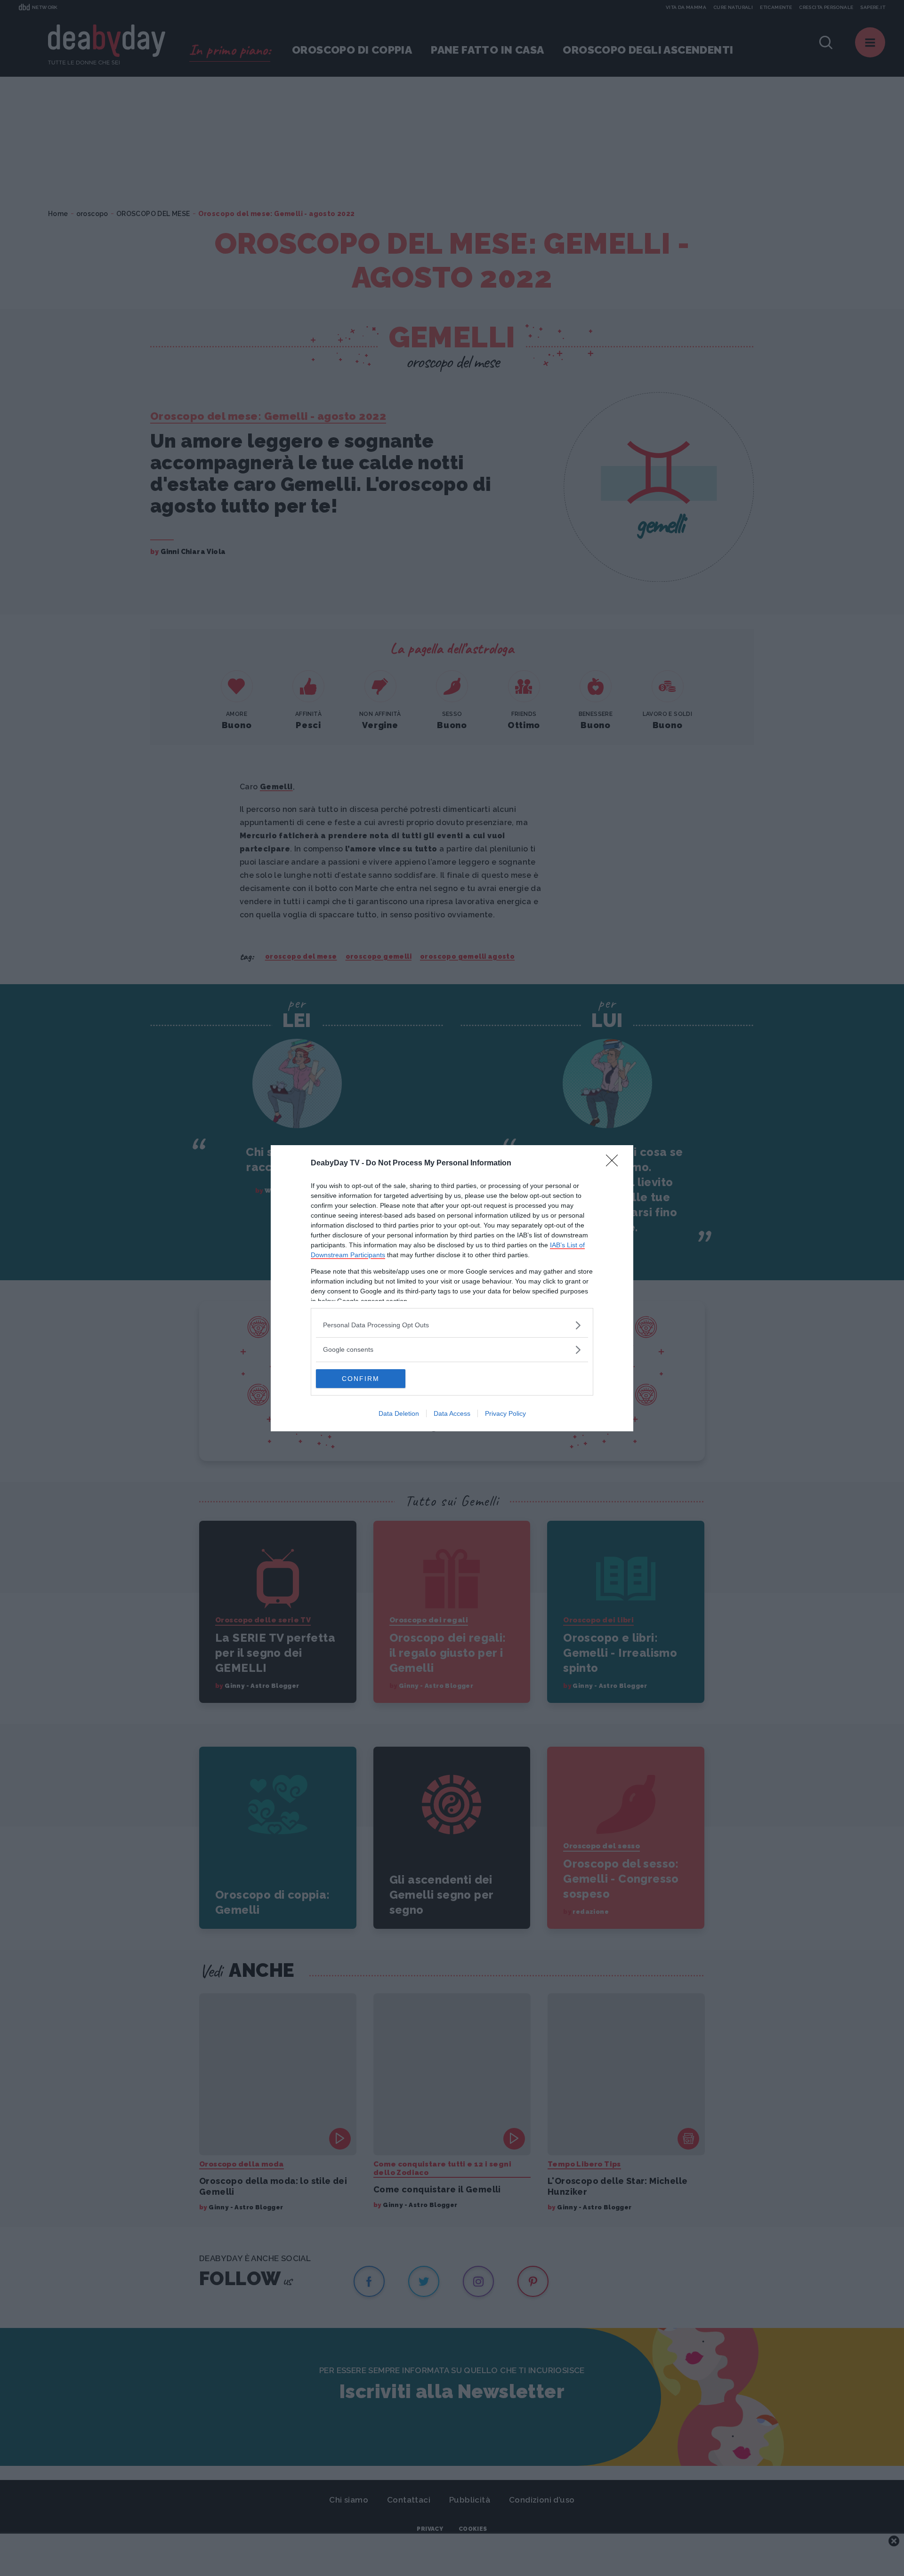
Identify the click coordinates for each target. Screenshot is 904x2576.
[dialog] (452, 1288)
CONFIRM (361, 1379)
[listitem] (452, 1325)
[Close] (615, 1164)
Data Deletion (399, 1413)
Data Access (452, 1413)
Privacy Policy (505, 1413)
